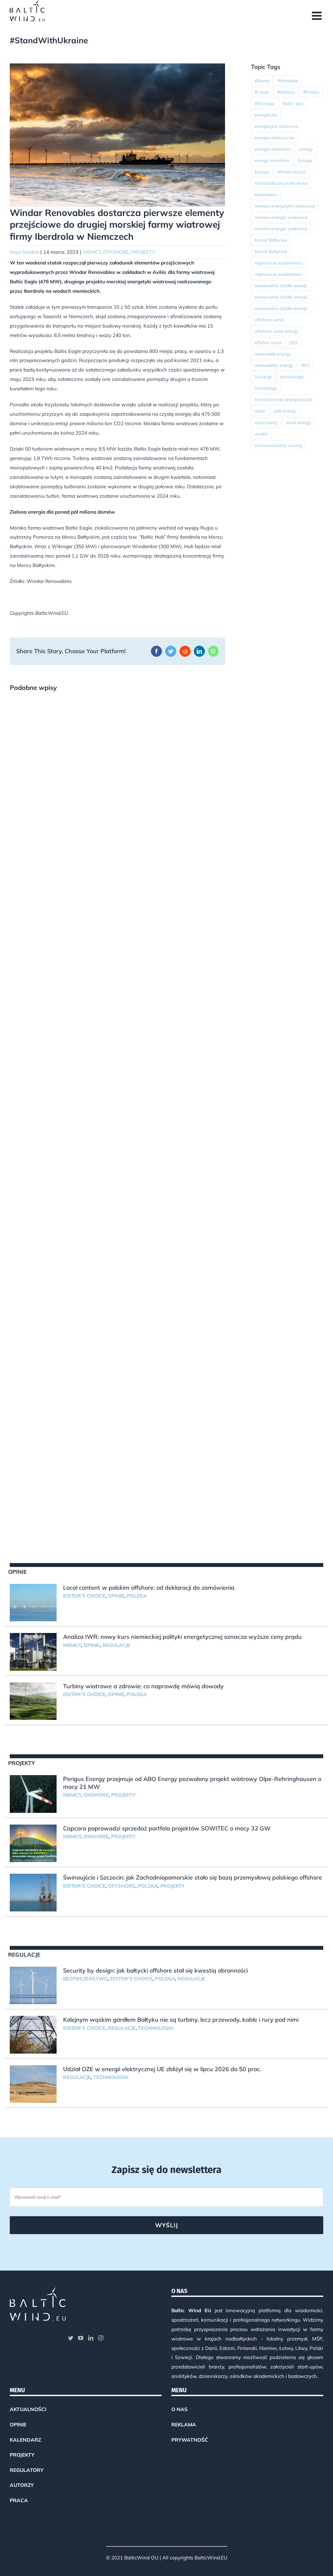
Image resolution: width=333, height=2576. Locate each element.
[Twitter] (71, 2338)
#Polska (311, 92)
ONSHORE (96, 1795)
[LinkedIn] (91, 2338)
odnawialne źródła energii (281, 285)
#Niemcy (286, 92)
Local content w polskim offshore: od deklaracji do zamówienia (149, 1588)
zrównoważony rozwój (278, 445)
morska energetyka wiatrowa (285, 206)
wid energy (285, 411)
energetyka (266, 115)
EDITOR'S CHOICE (84, 1596)
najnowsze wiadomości (279, 263)
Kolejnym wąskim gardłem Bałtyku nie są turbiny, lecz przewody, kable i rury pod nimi (181, 2020)
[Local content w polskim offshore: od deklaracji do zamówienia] (33, 1603)
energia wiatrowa (273, 149)
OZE (294, 342)
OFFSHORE (116, 252)
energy (306, 149)
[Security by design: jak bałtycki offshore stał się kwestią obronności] (33, 1986)
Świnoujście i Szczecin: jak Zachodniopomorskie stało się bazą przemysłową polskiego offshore (193, 1877)
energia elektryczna (274, 137)
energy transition (272, 160)
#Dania (262, 81)
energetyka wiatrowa (276, 126)
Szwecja (263, 377)
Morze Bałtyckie (271, 240)
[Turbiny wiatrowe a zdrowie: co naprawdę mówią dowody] (33, 1701)
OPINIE (116, 1596)
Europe (262, 172)
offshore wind (269, 320)
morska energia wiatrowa (281, 217)
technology (266, 388)
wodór (261, 434)
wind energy (298, 422)
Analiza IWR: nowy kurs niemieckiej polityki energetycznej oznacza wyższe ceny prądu (182, 1637)
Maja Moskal (24, 252)
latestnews (266, 194)
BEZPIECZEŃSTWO (85, 1979)
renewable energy (273, 354)
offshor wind (268, 342)
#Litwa (262, 92)
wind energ (266, 422)
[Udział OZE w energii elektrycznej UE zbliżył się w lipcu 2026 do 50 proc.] (33, 2084)
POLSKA (137, 1596)
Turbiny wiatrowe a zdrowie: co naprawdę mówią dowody (143, 1686)
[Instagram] (101, 2338)
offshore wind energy (276, 331)
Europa (305, 160)
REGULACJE (116, 1645)
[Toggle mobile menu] (318, 15)
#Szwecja (264, 103)
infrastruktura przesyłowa (281, 183)
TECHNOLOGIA (156, 2028)
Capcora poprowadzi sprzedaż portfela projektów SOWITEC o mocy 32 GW (167, 1828)
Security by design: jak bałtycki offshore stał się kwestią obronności (155, 1970)
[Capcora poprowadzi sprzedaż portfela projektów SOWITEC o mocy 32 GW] (33, 1843)
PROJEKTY (143, 252)
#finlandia (288, 81)
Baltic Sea (293, 103)
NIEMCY (92, 252)
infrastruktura (292, 172)
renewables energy (274, 365)
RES (306, 365)
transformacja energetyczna (283, 399)
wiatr (260, 411)
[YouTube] (81, 2338)
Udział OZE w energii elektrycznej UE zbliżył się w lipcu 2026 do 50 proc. (162, 2069)
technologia (292, 377)
